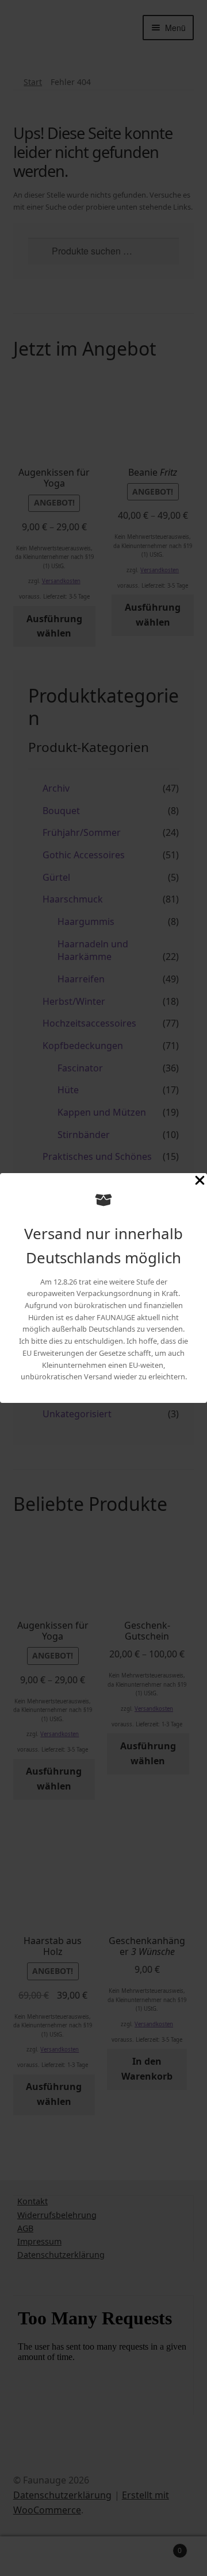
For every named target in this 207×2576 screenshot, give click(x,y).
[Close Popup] (200, 1182)
